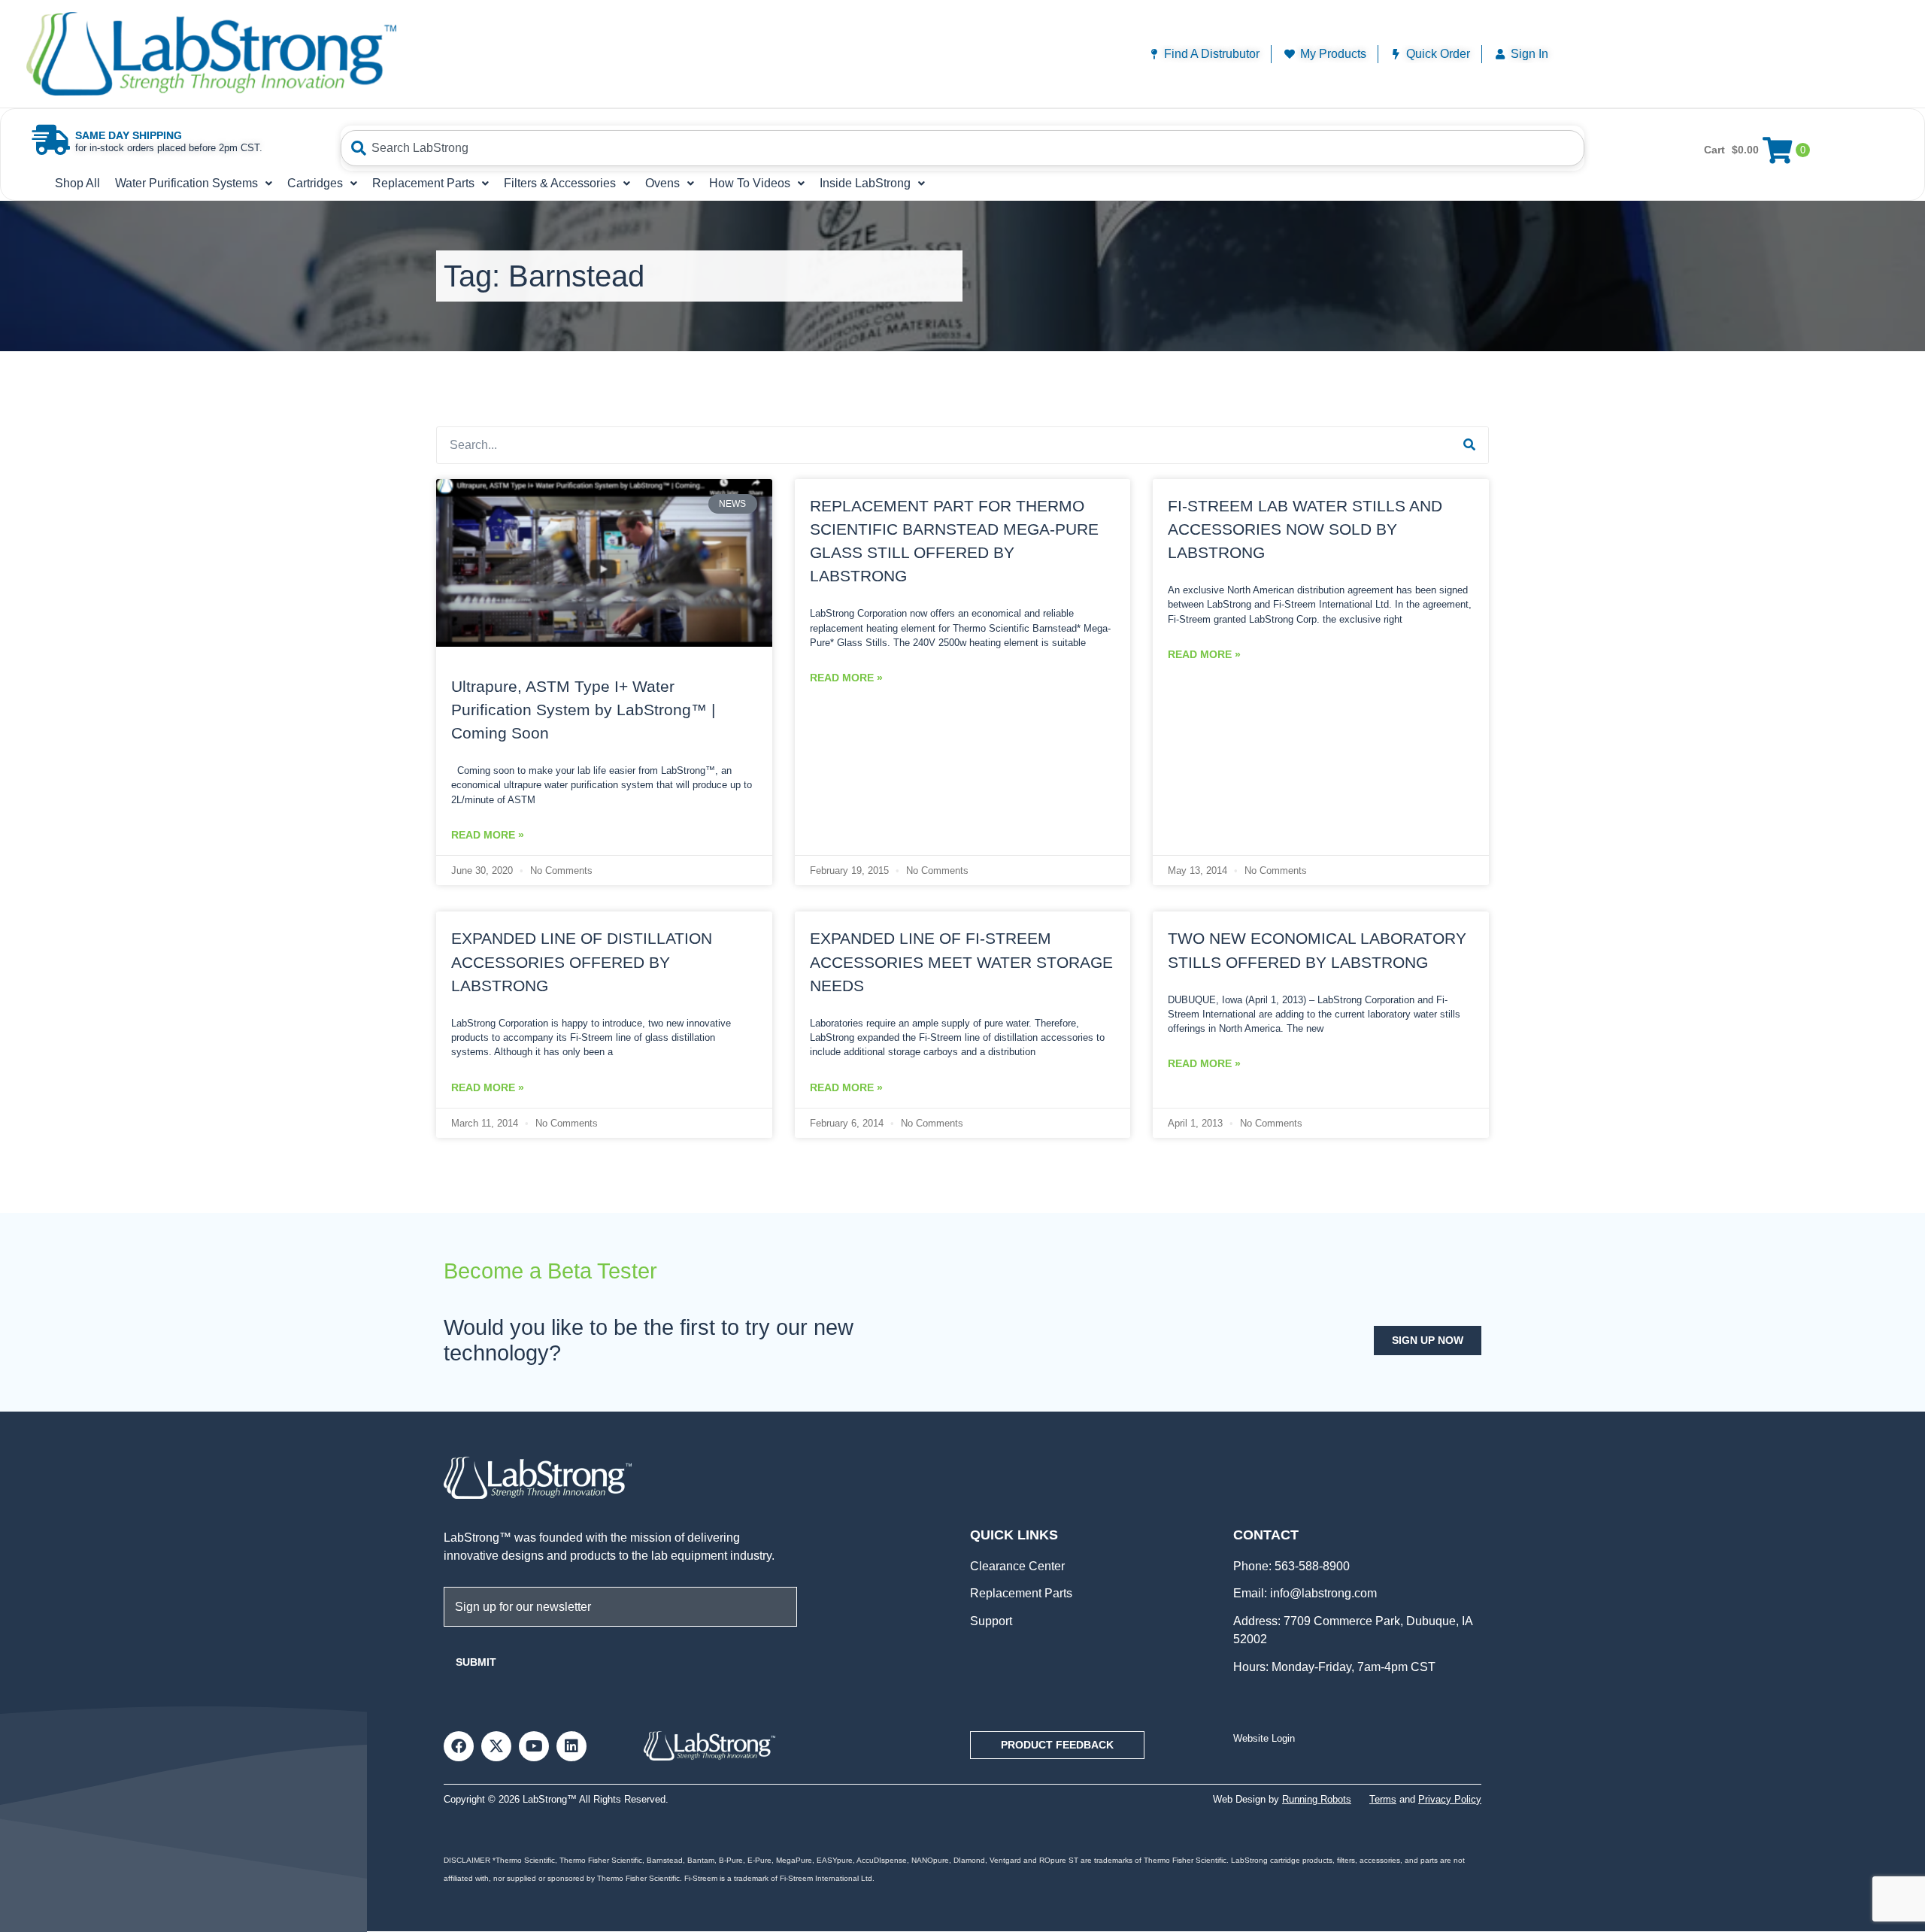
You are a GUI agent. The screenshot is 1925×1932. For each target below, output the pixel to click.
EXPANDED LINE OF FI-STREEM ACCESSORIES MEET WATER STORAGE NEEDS (961, 961)
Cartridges (315, 183)
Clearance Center (1017, 1566)
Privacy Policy (1450, 1799)
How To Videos (750, 183)
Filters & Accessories (560, 183)
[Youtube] (534, 1746)
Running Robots (1317, 1799)
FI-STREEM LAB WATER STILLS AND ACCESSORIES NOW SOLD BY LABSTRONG (1305, 529)
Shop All (77, 183)
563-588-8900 (1311, 1566)
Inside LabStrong (865, 183)
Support (991, 1621)
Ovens (662, 183)
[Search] (1469, 445)
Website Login (1264, 1738)
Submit (476, 1662)
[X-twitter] (496, 1746)
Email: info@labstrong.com (1305, 1593)
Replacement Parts (423, 183)
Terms (1383, 1799)
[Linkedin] (571, 1746)
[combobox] (963, 148)
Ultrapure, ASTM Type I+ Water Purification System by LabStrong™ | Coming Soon (583, 710)
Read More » (488, 835)
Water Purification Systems (186, 183)
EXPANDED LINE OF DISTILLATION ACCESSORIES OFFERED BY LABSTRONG (582, 961)
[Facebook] (459, 1746)
